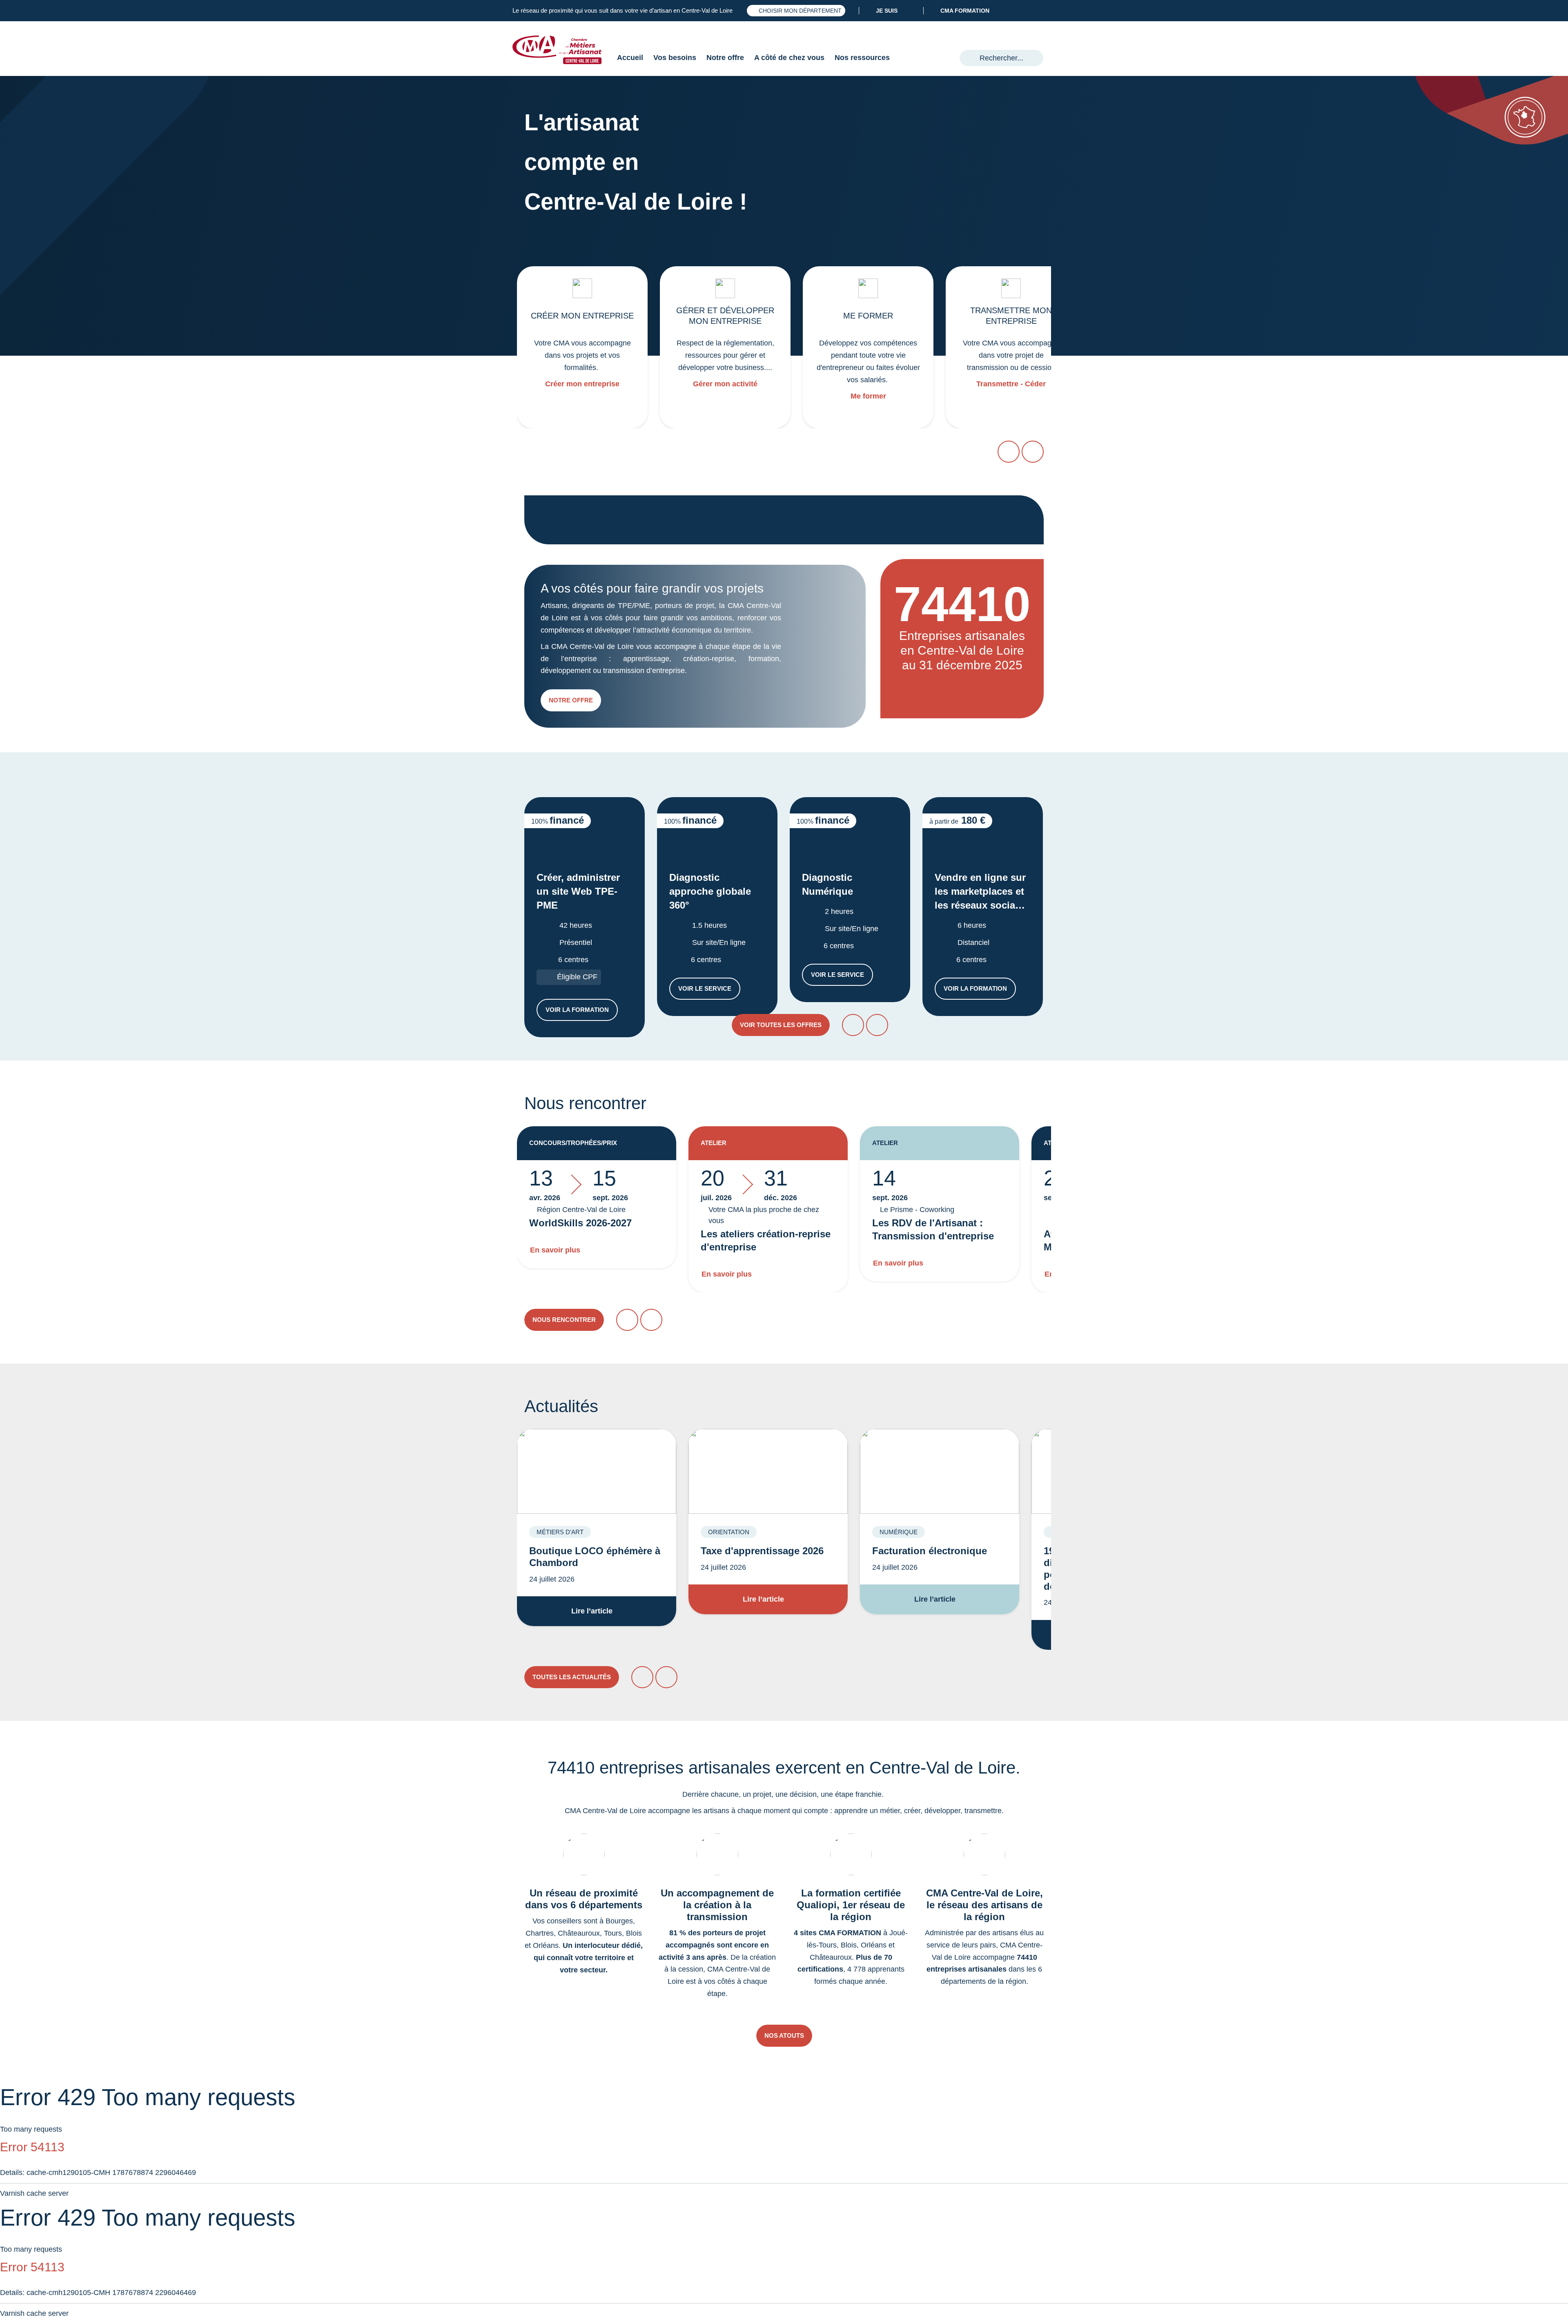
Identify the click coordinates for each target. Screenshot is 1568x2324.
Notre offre (725, 58)
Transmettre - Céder (1011, 384)
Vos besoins (675, 58)
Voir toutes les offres (781, 1025)
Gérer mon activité (725, 384)
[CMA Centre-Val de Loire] (563, 50)
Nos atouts (784, 2035)
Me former (868, 396)
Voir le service (709, 990)
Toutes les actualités (572, 1677)
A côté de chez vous (789, 58)
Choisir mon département (800, 11)
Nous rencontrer (564, 1320)
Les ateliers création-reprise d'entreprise (766, 1240)
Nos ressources (862, 58)
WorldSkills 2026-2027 (580, 1223)
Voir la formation (582, 1012)
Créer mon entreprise (582, 384)
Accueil (630, 58)
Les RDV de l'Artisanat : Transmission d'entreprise (933, 1229)
